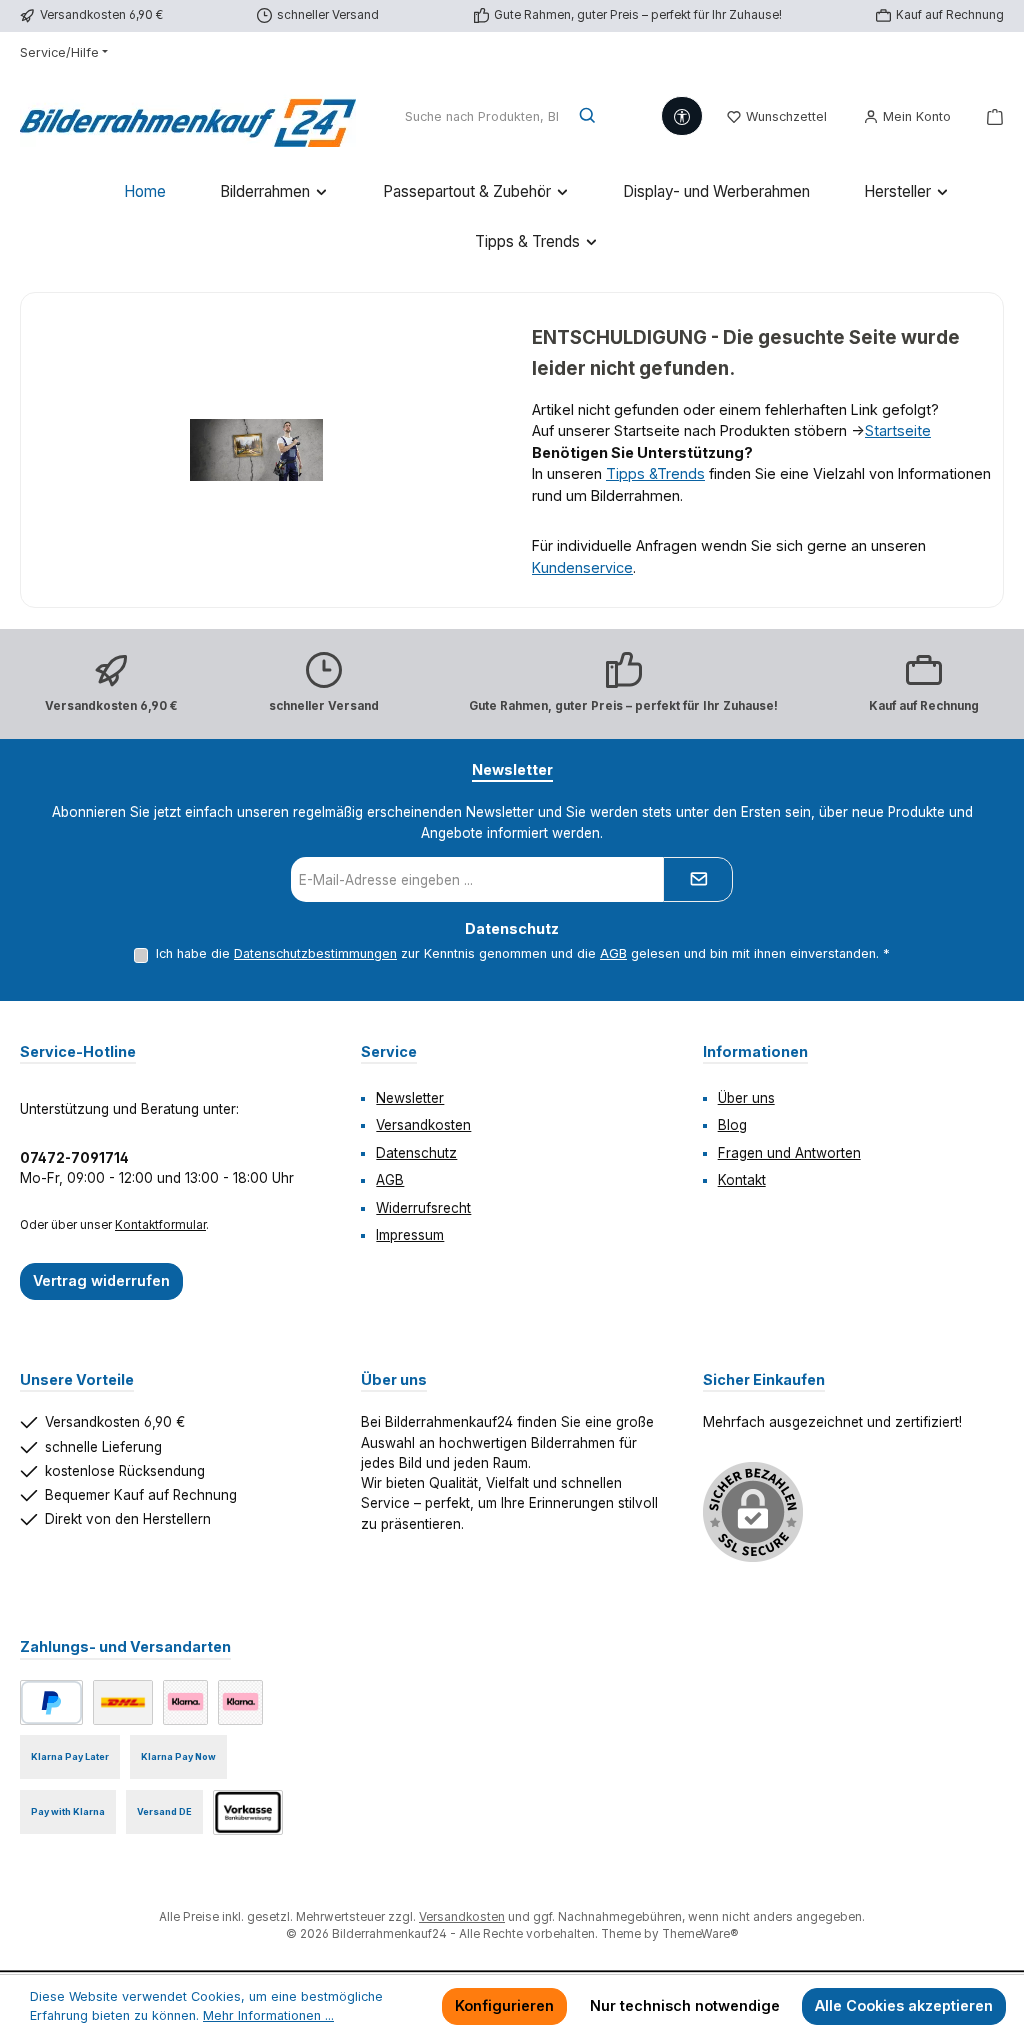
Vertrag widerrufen (101, 1280)
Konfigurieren (504, 2005)
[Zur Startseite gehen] (188, 117)
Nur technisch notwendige (685, 2005)
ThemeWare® (700, 1934)
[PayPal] (51, 1702)
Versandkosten (423, 1125)
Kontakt (742, 1180)
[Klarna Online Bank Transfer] (185, 1702)
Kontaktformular (160, 1225)
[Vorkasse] (248, 1812)
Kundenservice (582, 567)
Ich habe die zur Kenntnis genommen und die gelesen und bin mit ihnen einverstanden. (523, 953)
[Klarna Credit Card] (240, 1702)
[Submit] (698, 879)
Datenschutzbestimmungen (315, 953)
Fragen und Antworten (789, 1153)
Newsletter (410, 1098)
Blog (732, 1125)
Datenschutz (416, 1153)
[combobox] (481, 117)
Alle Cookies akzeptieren (904, 2005)
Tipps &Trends (655, 473)
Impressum (410, 1235)
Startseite (898, 430)
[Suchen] (588, 117)
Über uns (746, 1098)
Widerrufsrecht (423, 1208)
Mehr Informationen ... (268, 2015)
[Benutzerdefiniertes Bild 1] (123, 1702)
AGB (613, 953)
